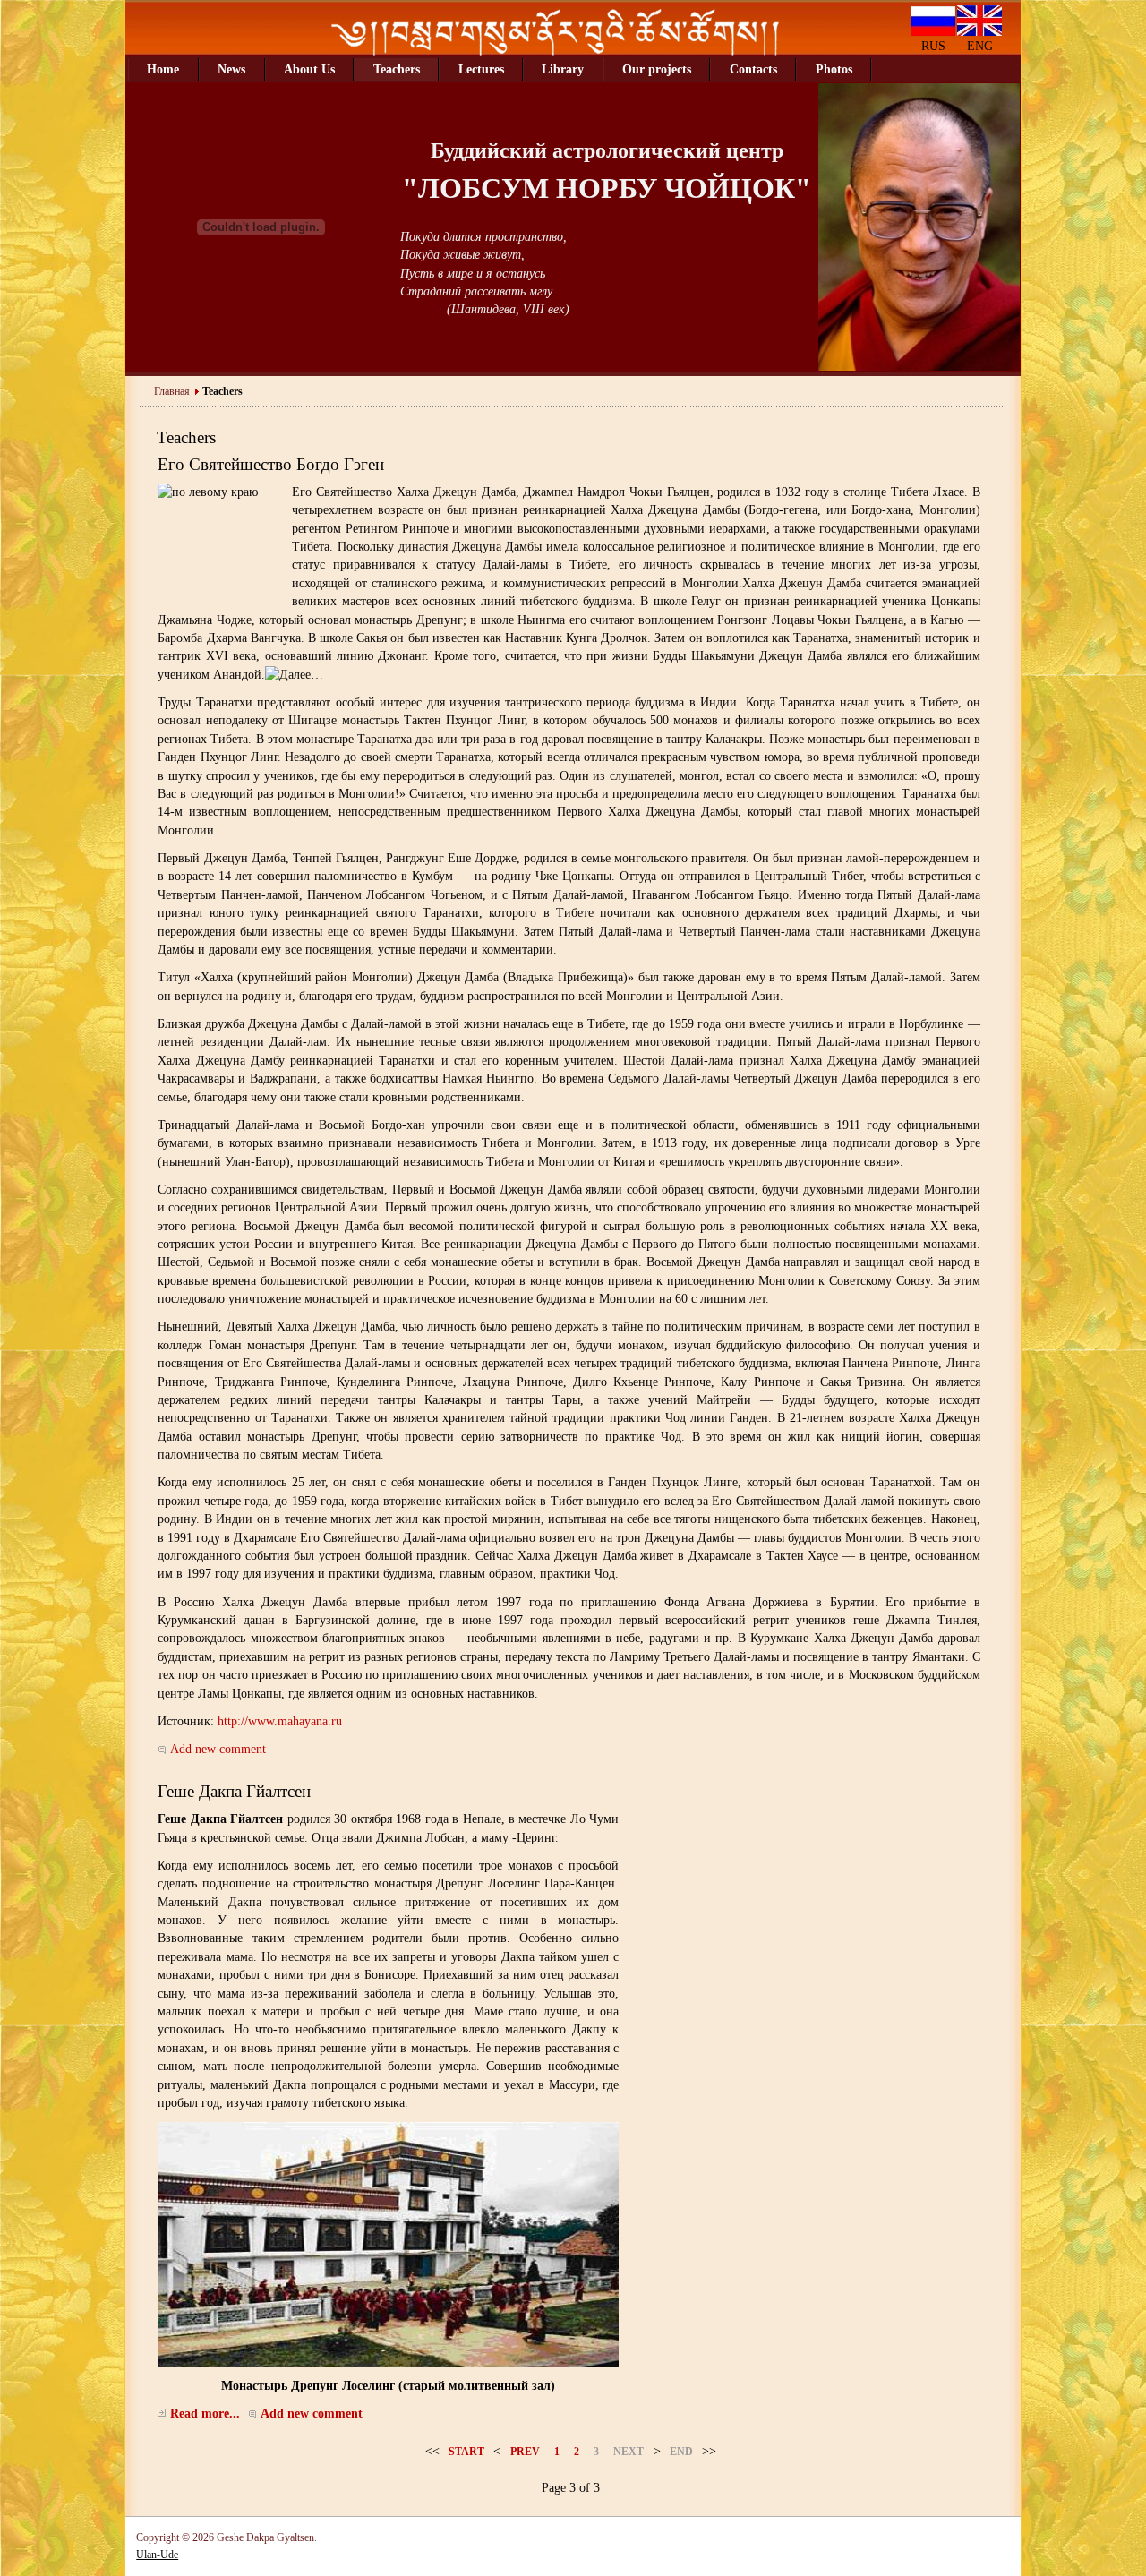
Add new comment (218, 1749)
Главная (172, 391)
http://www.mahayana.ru (280, 1721)
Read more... (205, 2413)
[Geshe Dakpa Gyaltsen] (555, 51)
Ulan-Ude (157, 2555)
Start (466, 2452)
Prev (525, 2452)
